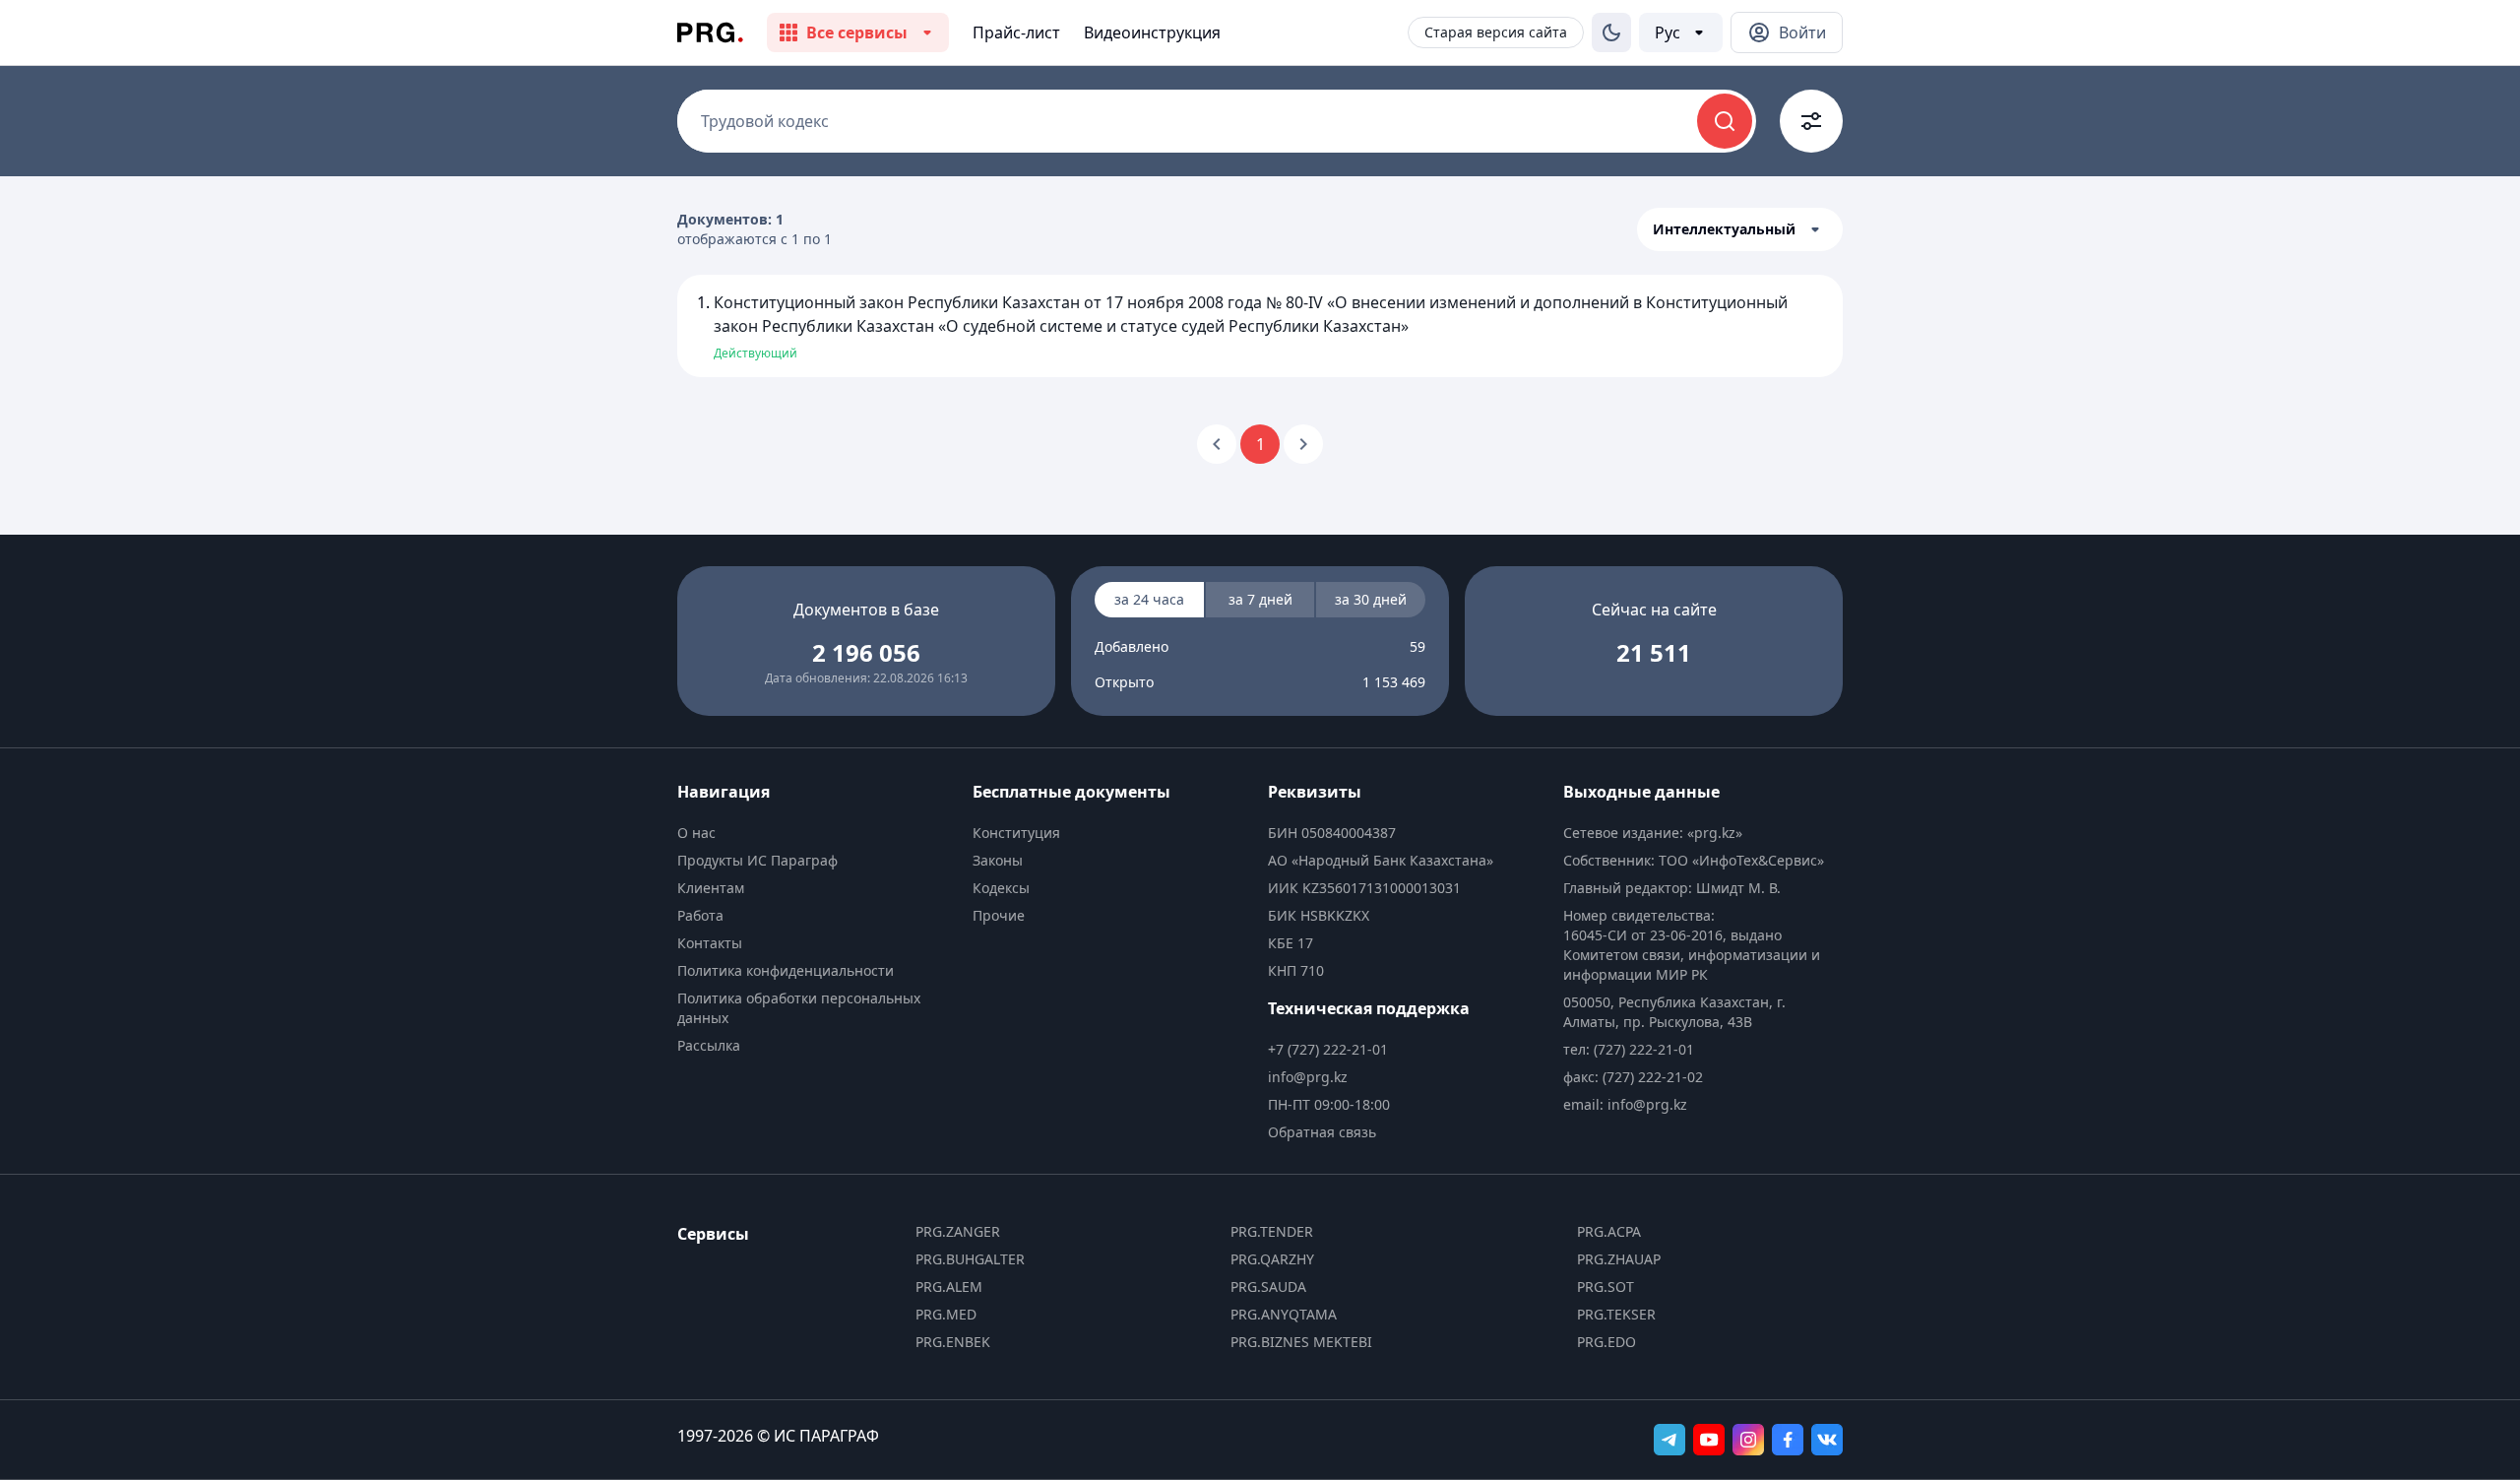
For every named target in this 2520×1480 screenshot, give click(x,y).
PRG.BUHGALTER (970, 1259)
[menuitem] (817, 833)
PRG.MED (946, 1314)
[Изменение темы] (1611, 32)
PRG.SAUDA (1268, 1287)
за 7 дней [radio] (1260, 599)
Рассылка (709, 1045)
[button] (1740, 229)
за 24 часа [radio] (1149, 599)
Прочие (999, 915)
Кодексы (1001, 888)
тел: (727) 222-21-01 (1629, 1049)
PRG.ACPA (1609, 1231)
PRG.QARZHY (1272, 1259)
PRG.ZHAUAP (1619, 1259)
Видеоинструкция (1152, 32)
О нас (696, 833)
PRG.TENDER (1272, 1231)
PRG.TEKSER (1616, 1314)
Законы (998, 860)
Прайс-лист (1016, 32)
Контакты (710, 943)
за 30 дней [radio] (1371, 599)
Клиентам (711, 888)
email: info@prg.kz (1625, 1104)
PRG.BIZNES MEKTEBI (1301, 1342)
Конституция (1016, 833)
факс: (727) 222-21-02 (1633, 1077)
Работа (700, 915)
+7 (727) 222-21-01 (1328, 1049)
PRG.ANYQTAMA (1284, 1314)
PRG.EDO (1606, 1342)
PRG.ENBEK (953, 1342)
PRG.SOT (1606, 1287)
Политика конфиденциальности (786, 970)
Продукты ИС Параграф (757, 860)
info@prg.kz (1308, 1077)
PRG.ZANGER (958, 1231)
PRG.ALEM (949, 1287)
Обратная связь (1322, 1132)
